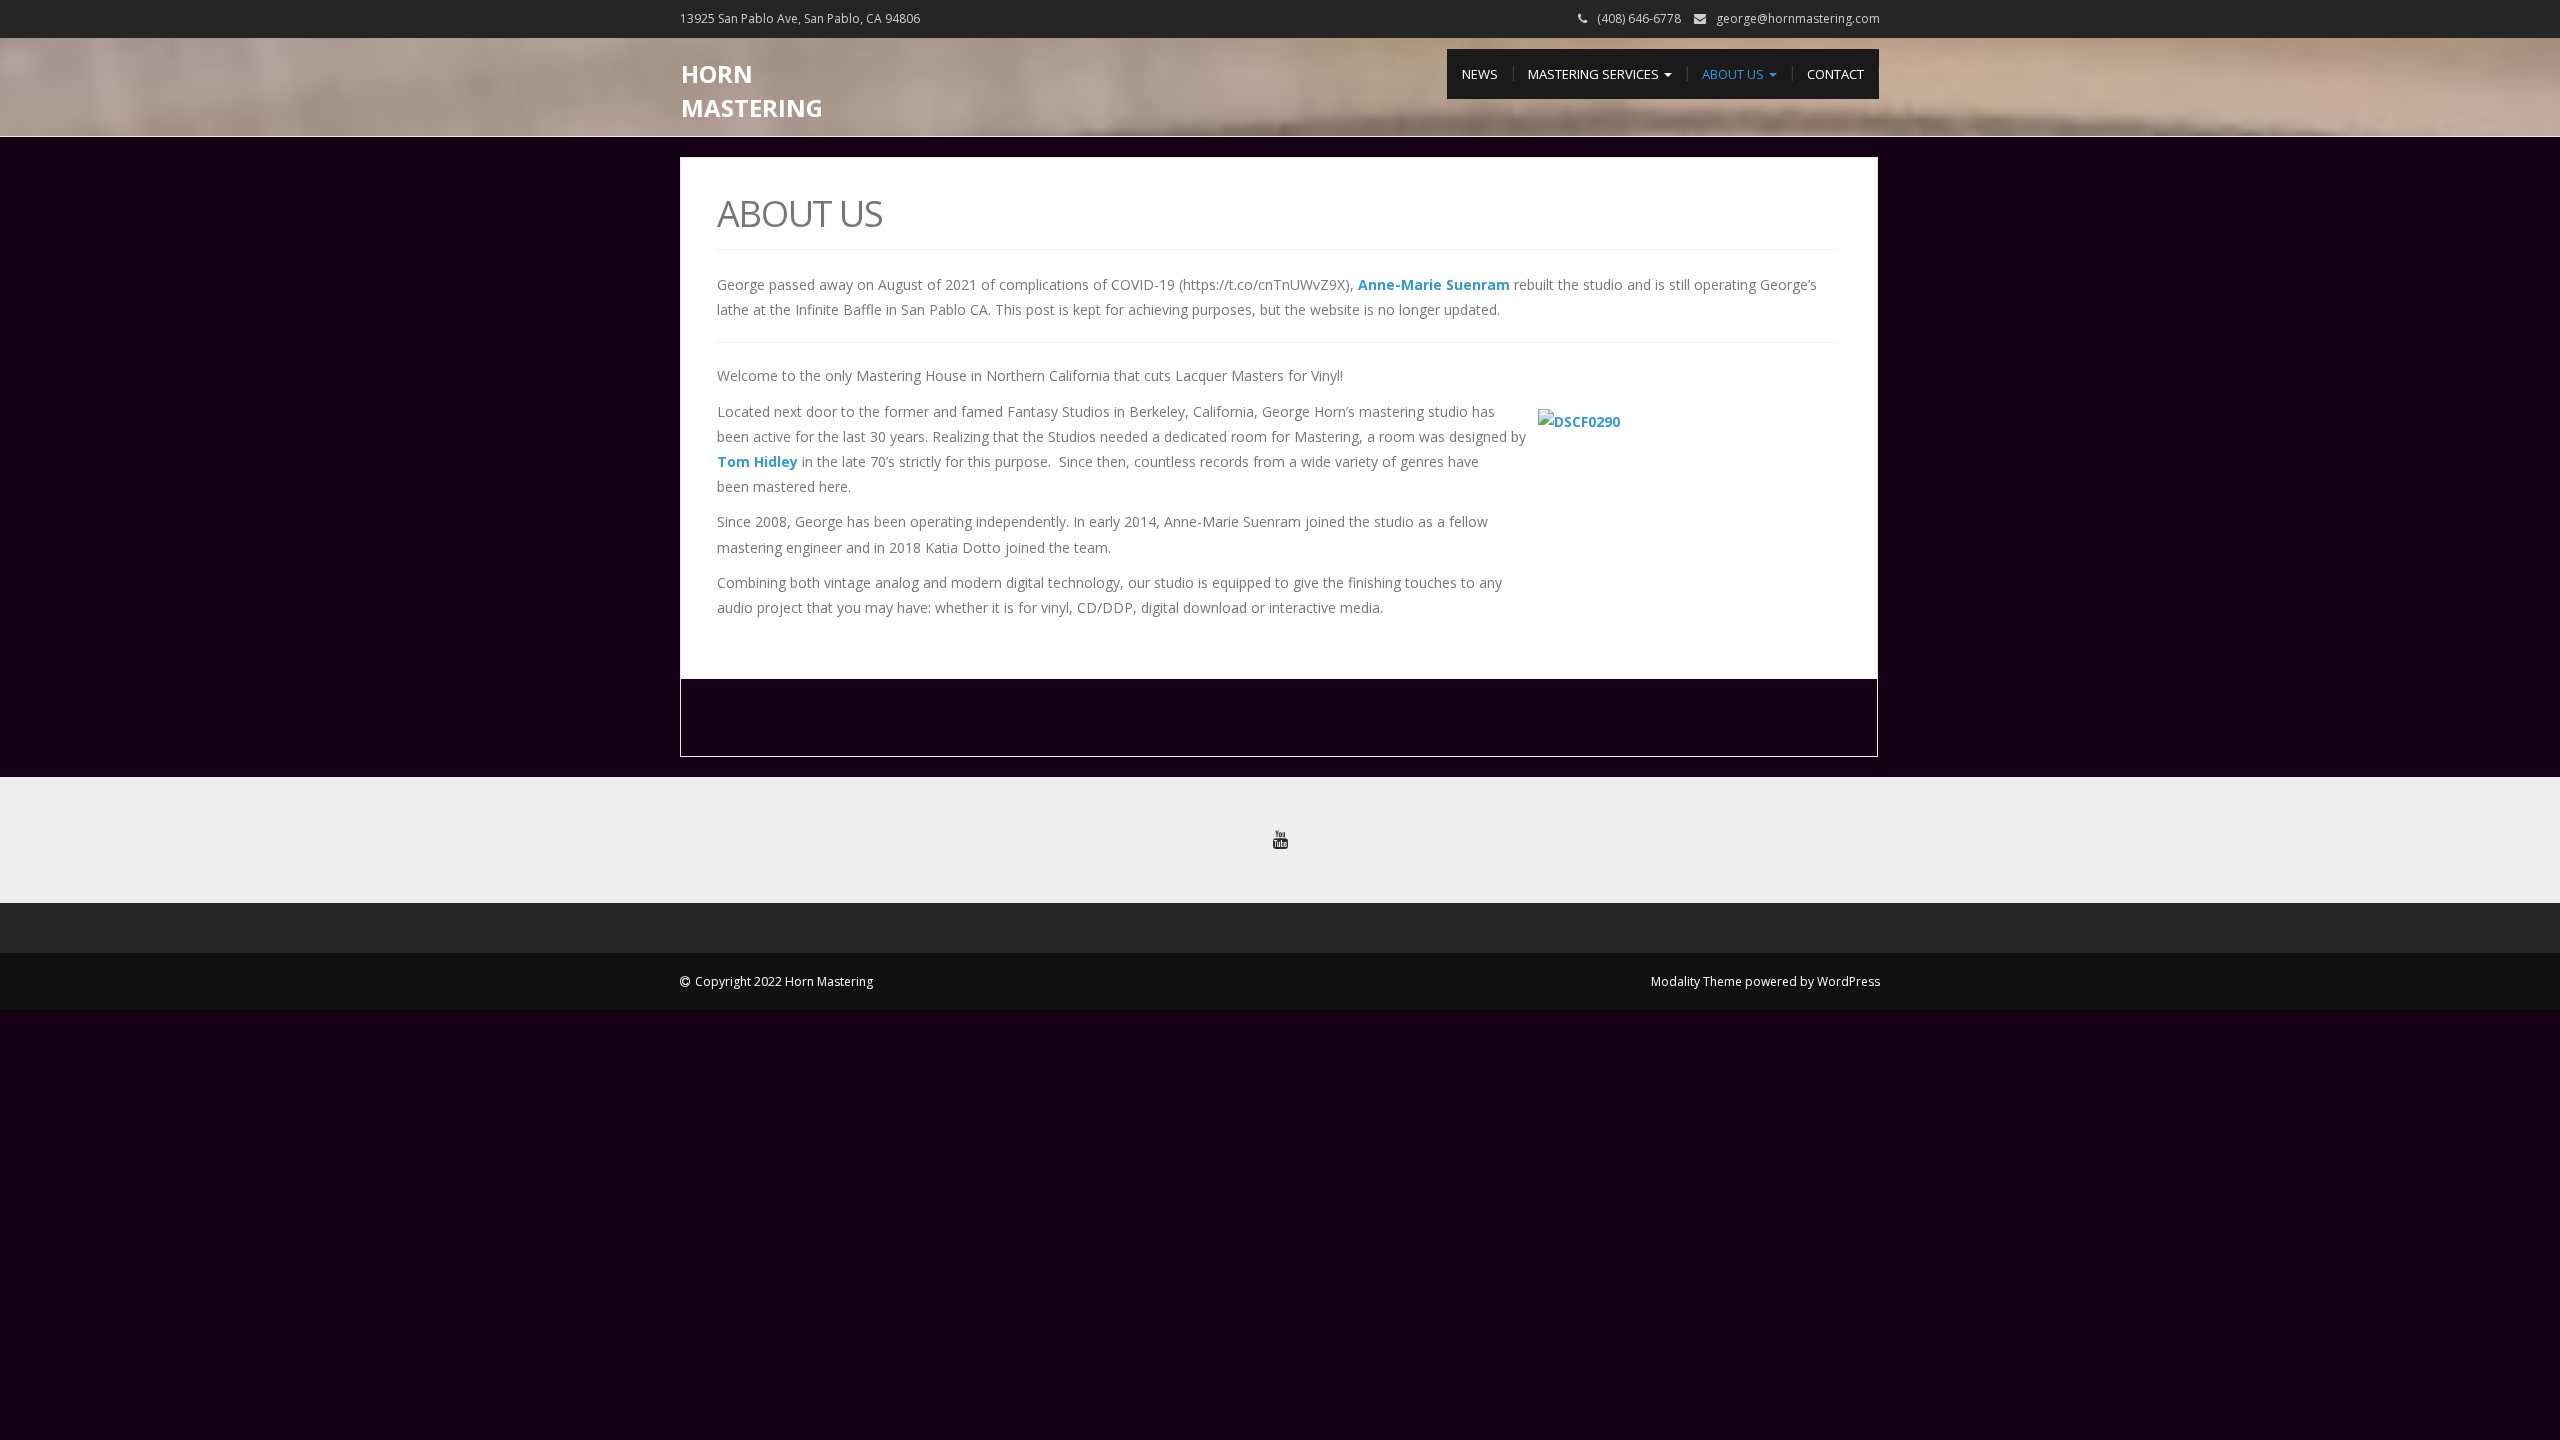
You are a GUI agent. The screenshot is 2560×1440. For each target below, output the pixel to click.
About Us (1734, 74)
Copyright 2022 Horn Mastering (784, 981)
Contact (1835, 74)
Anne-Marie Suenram (1436, 284)
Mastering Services (1595, 74)
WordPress (1848, 981)
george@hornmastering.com (1798, 18)
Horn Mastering (752, 90)
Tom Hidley (759, 461)
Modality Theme (1696, 981)
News (1480, 74)
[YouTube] (1280, 840)
